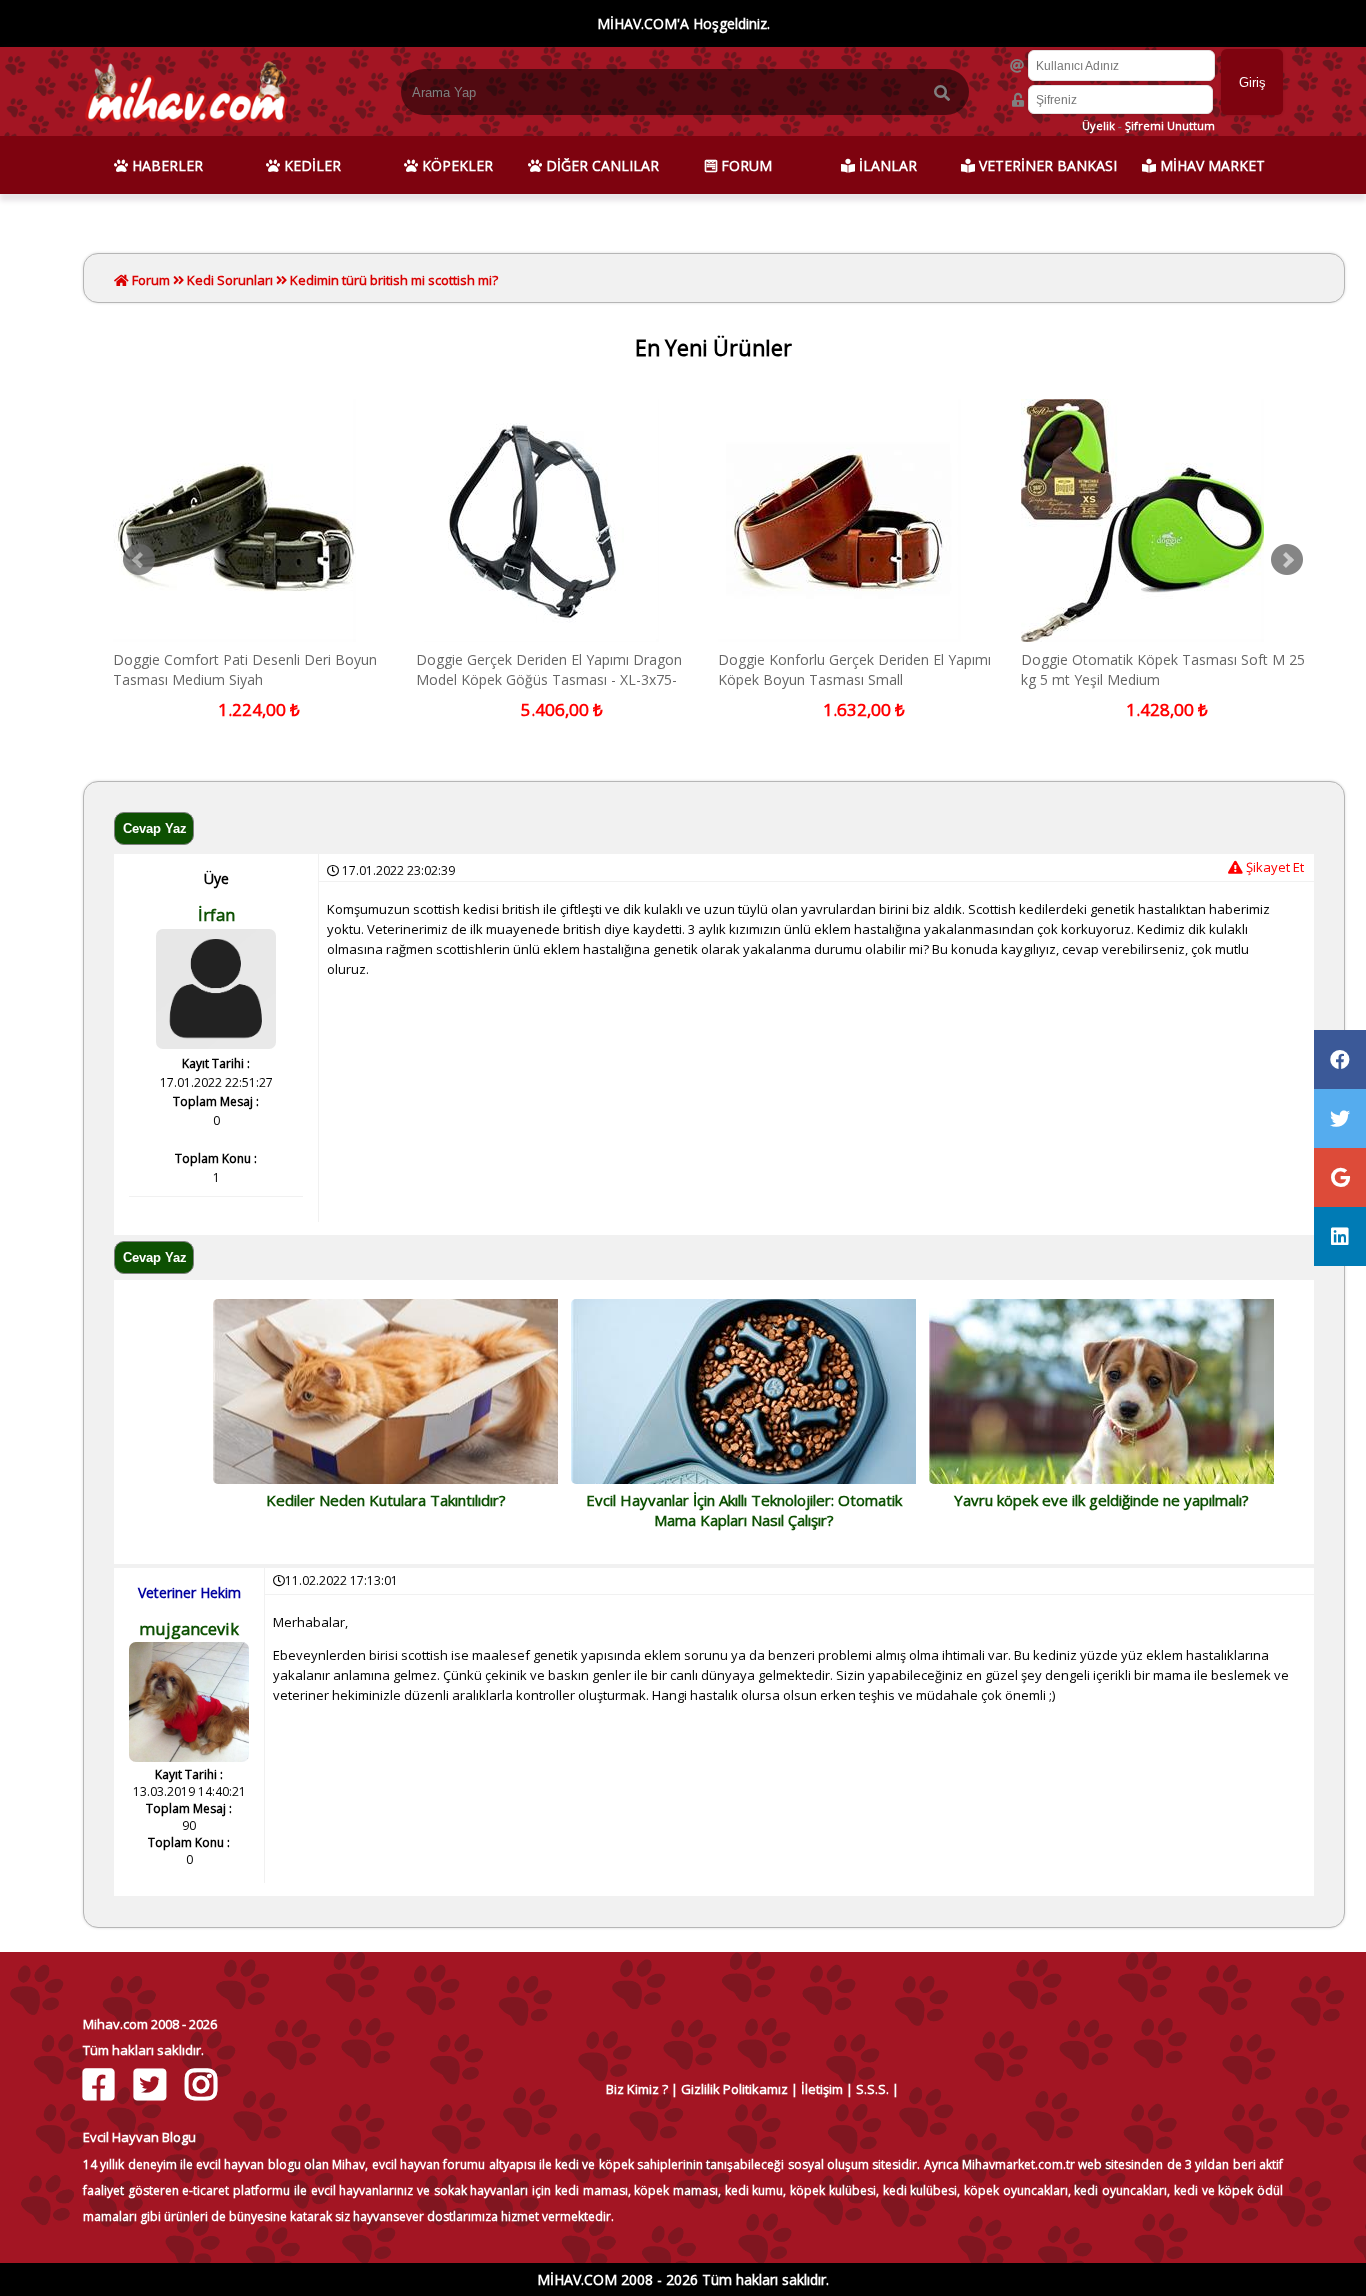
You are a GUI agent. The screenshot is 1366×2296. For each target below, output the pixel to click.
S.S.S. (872, 2089)
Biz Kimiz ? (637, 2089)
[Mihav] (185, 126)
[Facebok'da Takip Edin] (101, 2084)
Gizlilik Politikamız (734, 2089)
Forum (149, 280)
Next (1287, 560)
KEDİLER (310, 165)
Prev (139, 560)
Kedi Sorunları (230, 280)
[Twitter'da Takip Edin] (152, 2084)
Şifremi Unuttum (1170, 125)
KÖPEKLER (455, 165)
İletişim (822, 2089)
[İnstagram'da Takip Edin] (203, 2084)
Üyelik (1098, 125)
